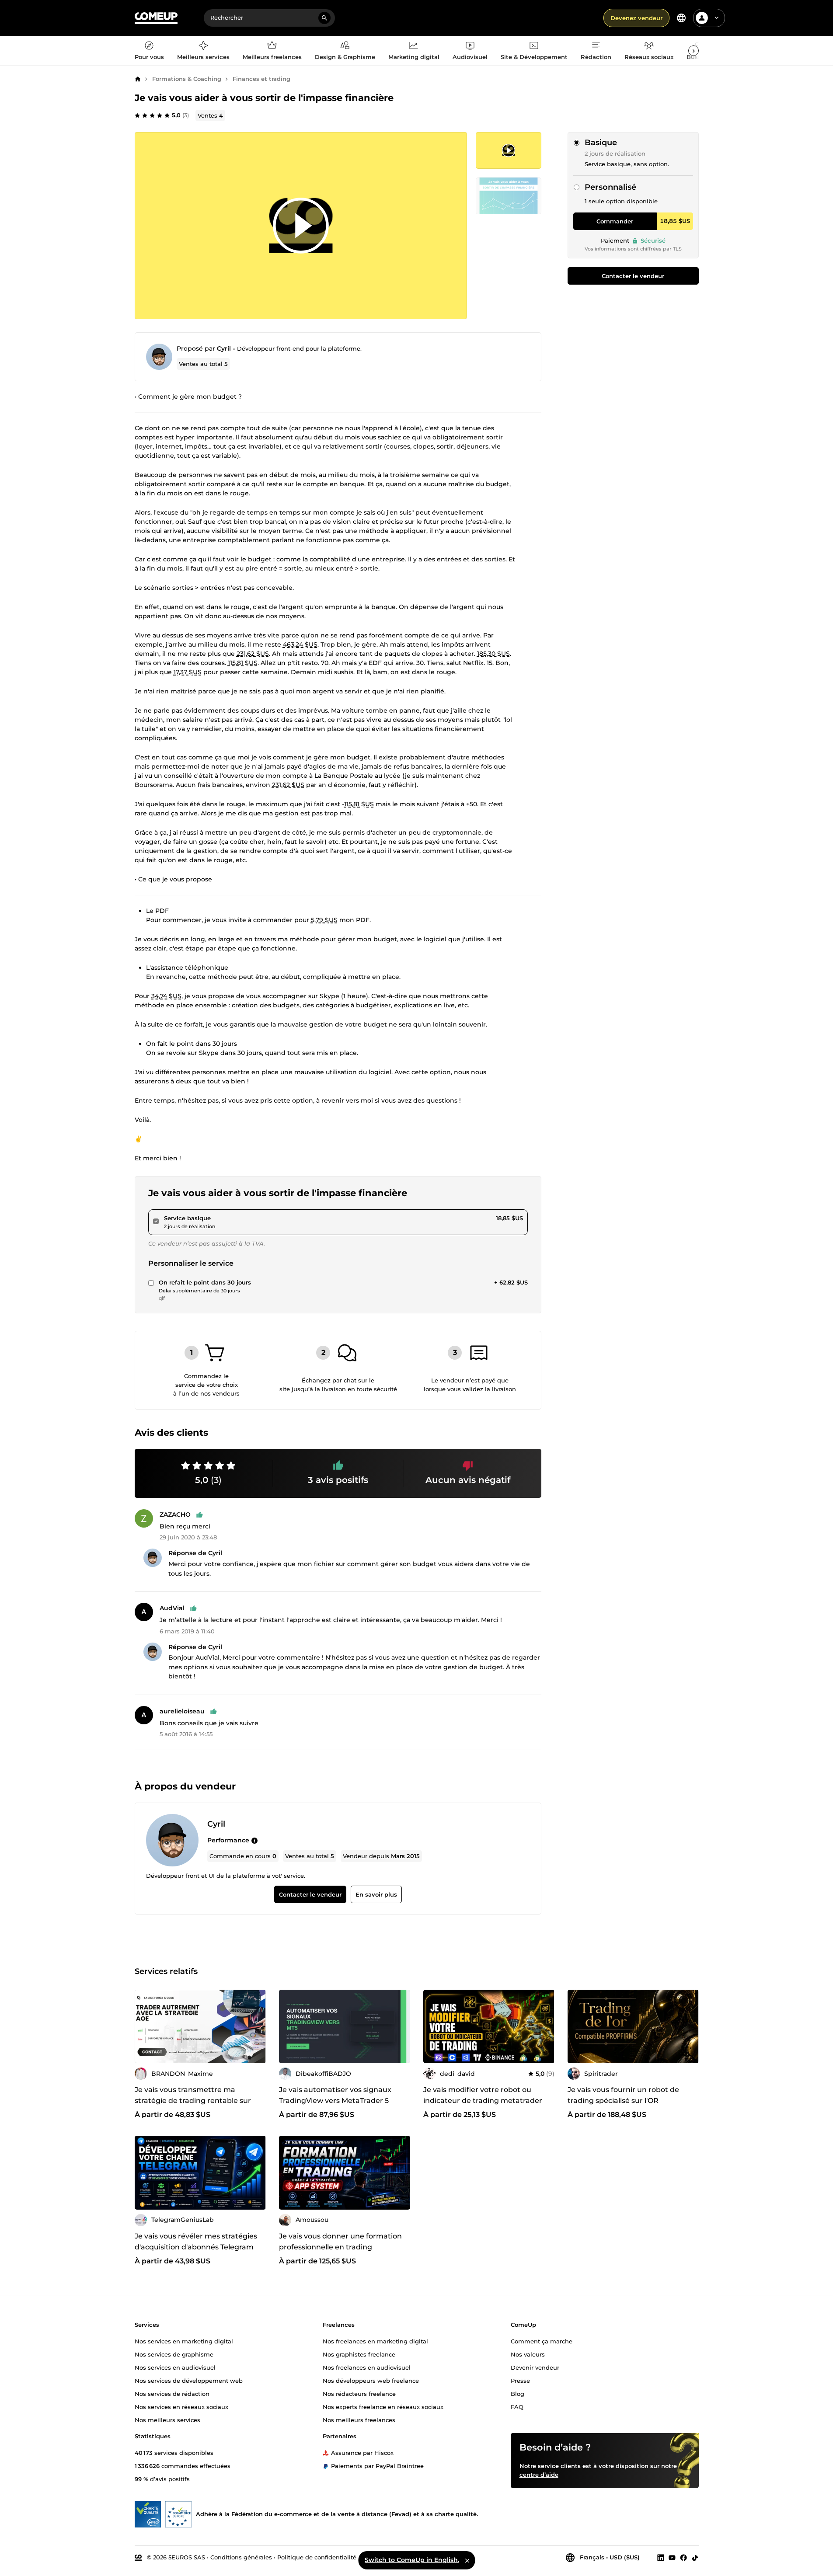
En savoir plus (376, 1894)
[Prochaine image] (689, 2026)
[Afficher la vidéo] (301, 226)
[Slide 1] (509, 196)
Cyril (224, 348)
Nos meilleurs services (167, 2420)
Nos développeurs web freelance (371, 2381)
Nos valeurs (528, 2354)
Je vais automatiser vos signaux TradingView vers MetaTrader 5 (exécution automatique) (335, 2101)
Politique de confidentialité (317, 2557)
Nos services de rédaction (172, 2394)
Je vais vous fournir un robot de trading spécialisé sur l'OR (623, 2095)
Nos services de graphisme (174, 2354)
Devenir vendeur (535, 2367)
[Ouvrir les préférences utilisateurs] (717, 18)
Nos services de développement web (189, 2381)
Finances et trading (261, 79)
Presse (520, 2381)
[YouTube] (672, 2558)
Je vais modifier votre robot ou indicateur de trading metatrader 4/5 (483, 2101)
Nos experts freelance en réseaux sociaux (383, 2407)
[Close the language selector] (467, 2560)
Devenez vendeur (636, 18)
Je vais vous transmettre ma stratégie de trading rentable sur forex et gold (193, 2101)
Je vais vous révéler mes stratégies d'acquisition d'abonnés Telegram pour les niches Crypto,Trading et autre (196, 2252)
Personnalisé (610, 187)
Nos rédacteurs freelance (359, 2394)
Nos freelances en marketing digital (375, 2341)
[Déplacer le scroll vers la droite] (694, 51)
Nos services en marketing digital (184, 2341)
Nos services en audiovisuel (175, 2367)
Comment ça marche (542, 2341)
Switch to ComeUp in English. (412, 2560)
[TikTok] (695, 2558)
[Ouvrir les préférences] (681, 18)
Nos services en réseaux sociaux (181, 2407)
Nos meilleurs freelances (359, 2420)
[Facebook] (683, 2558)
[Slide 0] (509, 150)
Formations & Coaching (187, 79)
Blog (518, 2394)
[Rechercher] (324, 18)
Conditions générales (241, 2557)
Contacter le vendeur (633, 276)
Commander (615, 221)
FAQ (517, 2407)
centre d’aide (539, 2475)
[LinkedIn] (661, 2558)
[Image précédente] (577, 2026)
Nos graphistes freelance (359, 2354)
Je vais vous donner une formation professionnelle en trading (340, 2242)
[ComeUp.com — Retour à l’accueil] (156, 18)
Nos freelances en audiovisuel (367, 2367)
